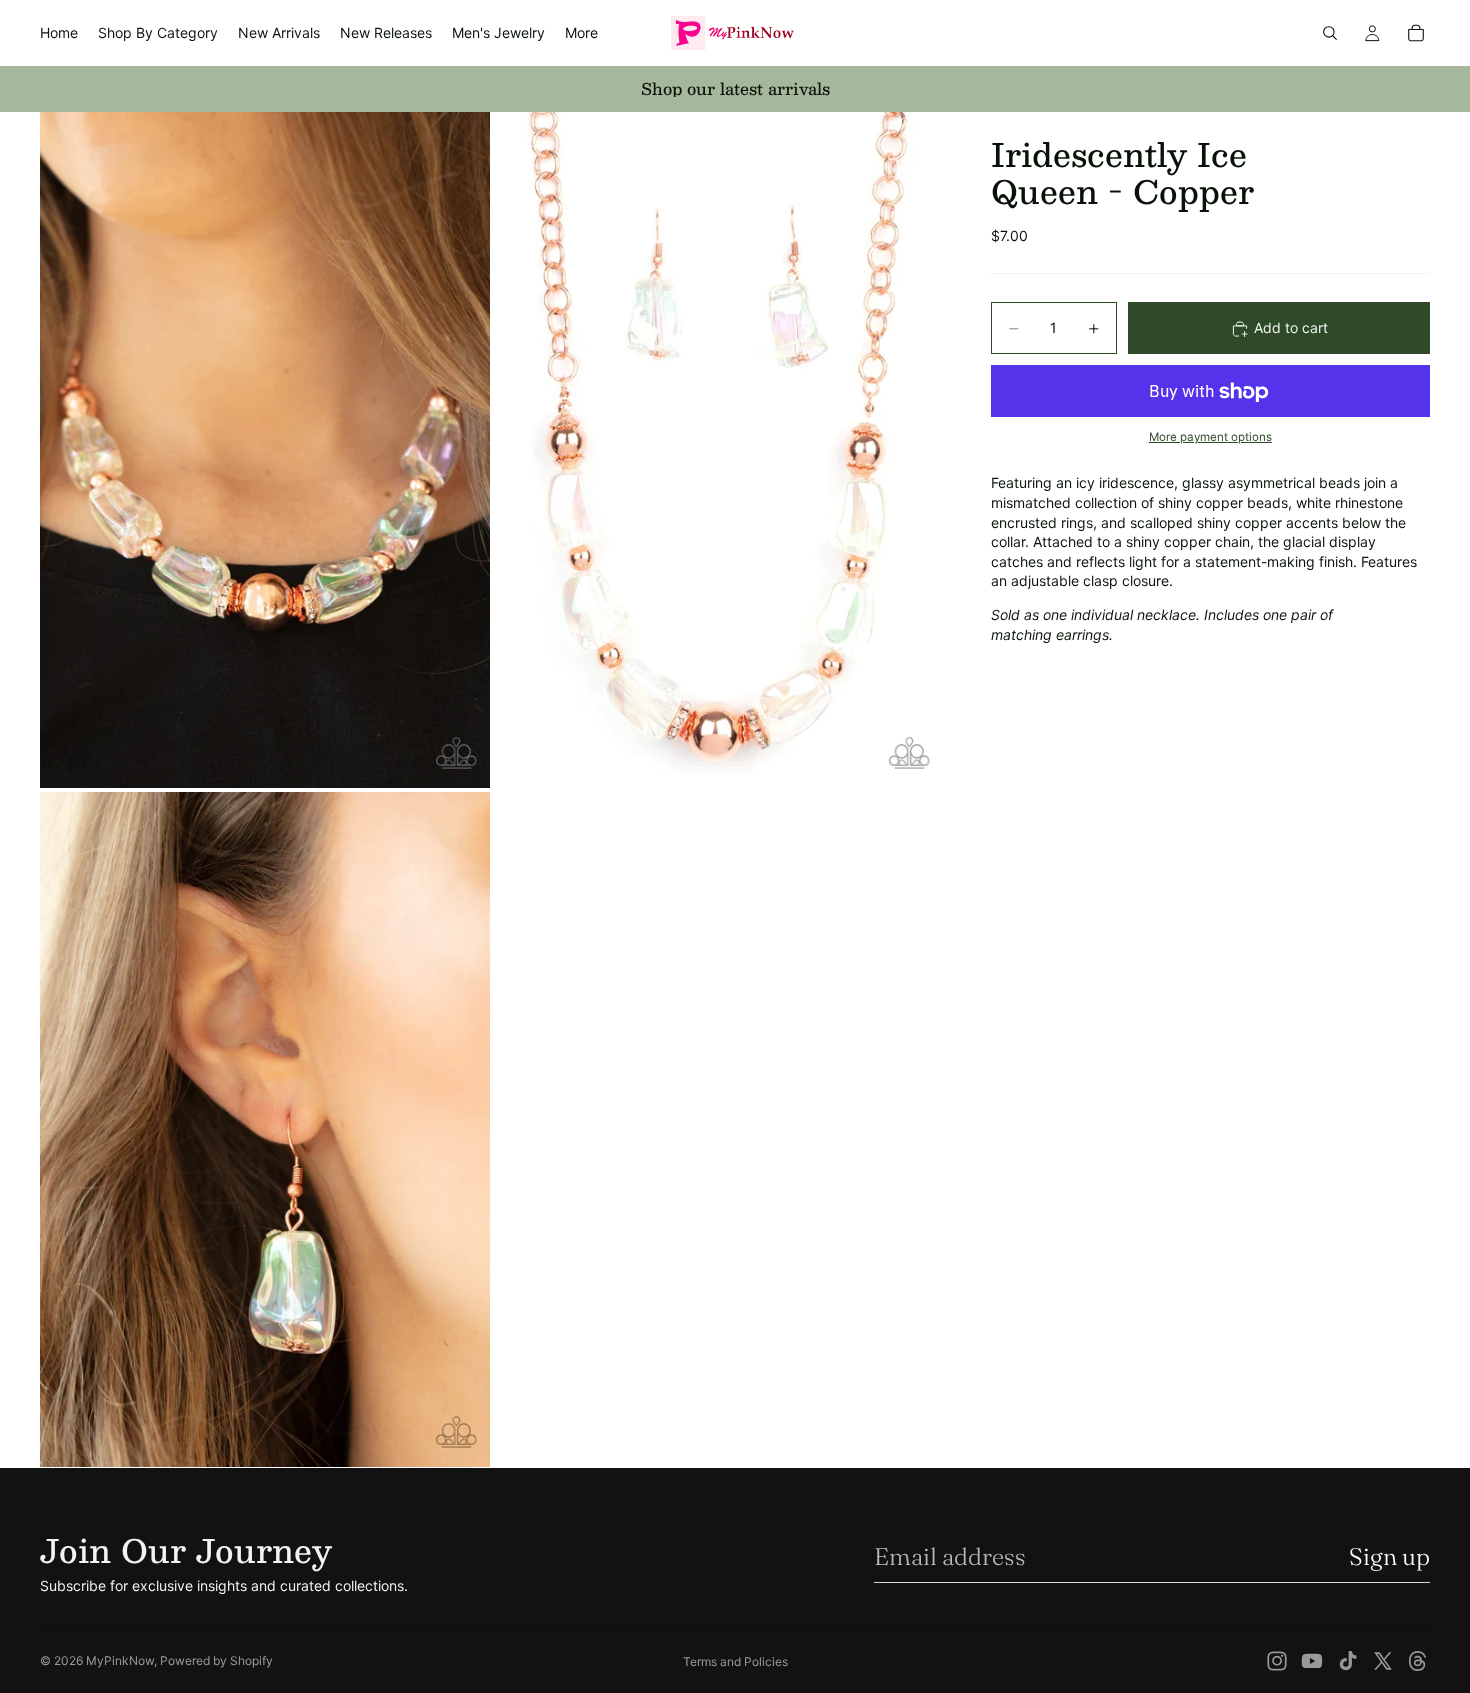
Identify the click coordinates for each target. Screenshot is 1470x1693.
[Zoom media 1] (265, 449)
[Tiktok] (1348, 1661)
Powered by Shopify (216, 1660)
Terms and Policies (735, 1661)
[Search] (1330, 33)
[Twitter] (1383, 1661)
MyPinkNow (120, 1660)
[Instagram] (1277, 1661)
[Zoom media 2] (718, 449)
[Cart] (1416, 33)
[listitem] (581, 33)
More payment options (1210, 437)
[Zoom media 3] (265, 1129)
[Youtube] (1312, 1661)
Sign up (1389, 1556)
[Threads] (1418, 1661)
